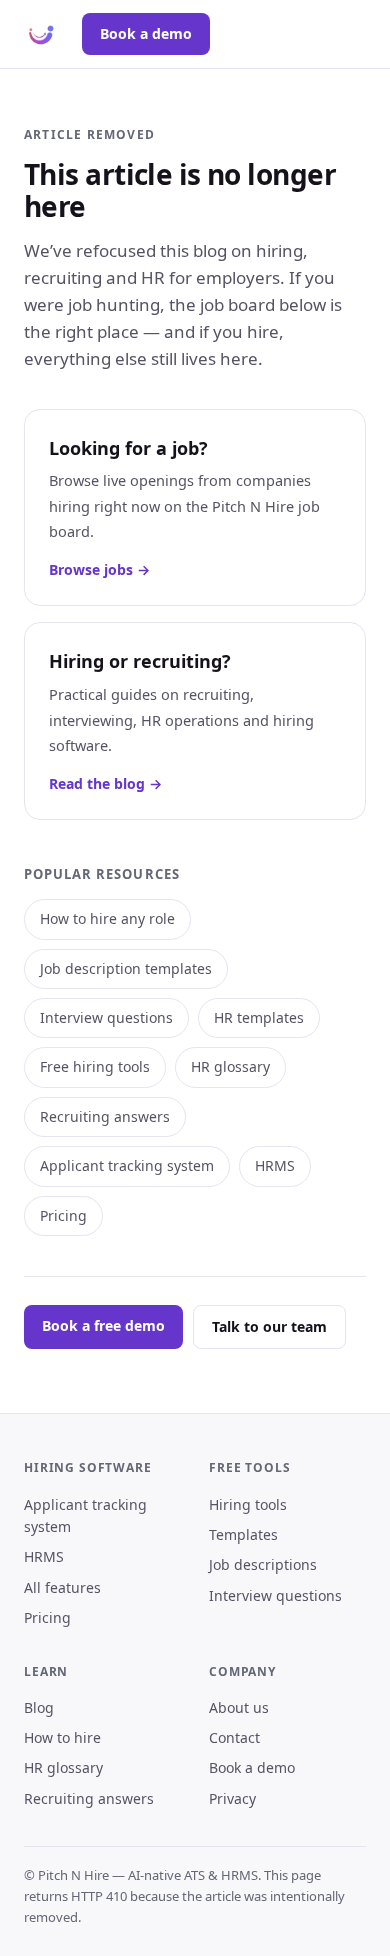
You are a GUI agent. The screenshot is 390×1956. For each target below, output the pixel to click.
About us (239, 1707)
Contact (234, 1737)
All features (62, 1587)
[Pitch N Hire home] (41, 34)
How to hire (62, 1737)
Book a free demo (103, 1325)
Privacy (232, 1798)
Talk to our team (269, 1326)
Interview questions (106, 1017)
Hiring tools (248, 1504)
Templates (243, 1534)
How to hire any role (107, 918)
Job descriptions (263, 1564)
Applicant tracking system (127, 1165)
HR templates (259, 1017)
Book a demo (146, 33)
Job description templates (126, 968)
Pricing (63, 1215)
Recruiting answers (105, 1116)
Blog (39, 1707)
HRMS (275, 1165)
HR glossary (230, 1066)
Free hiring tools (95, 1066)
